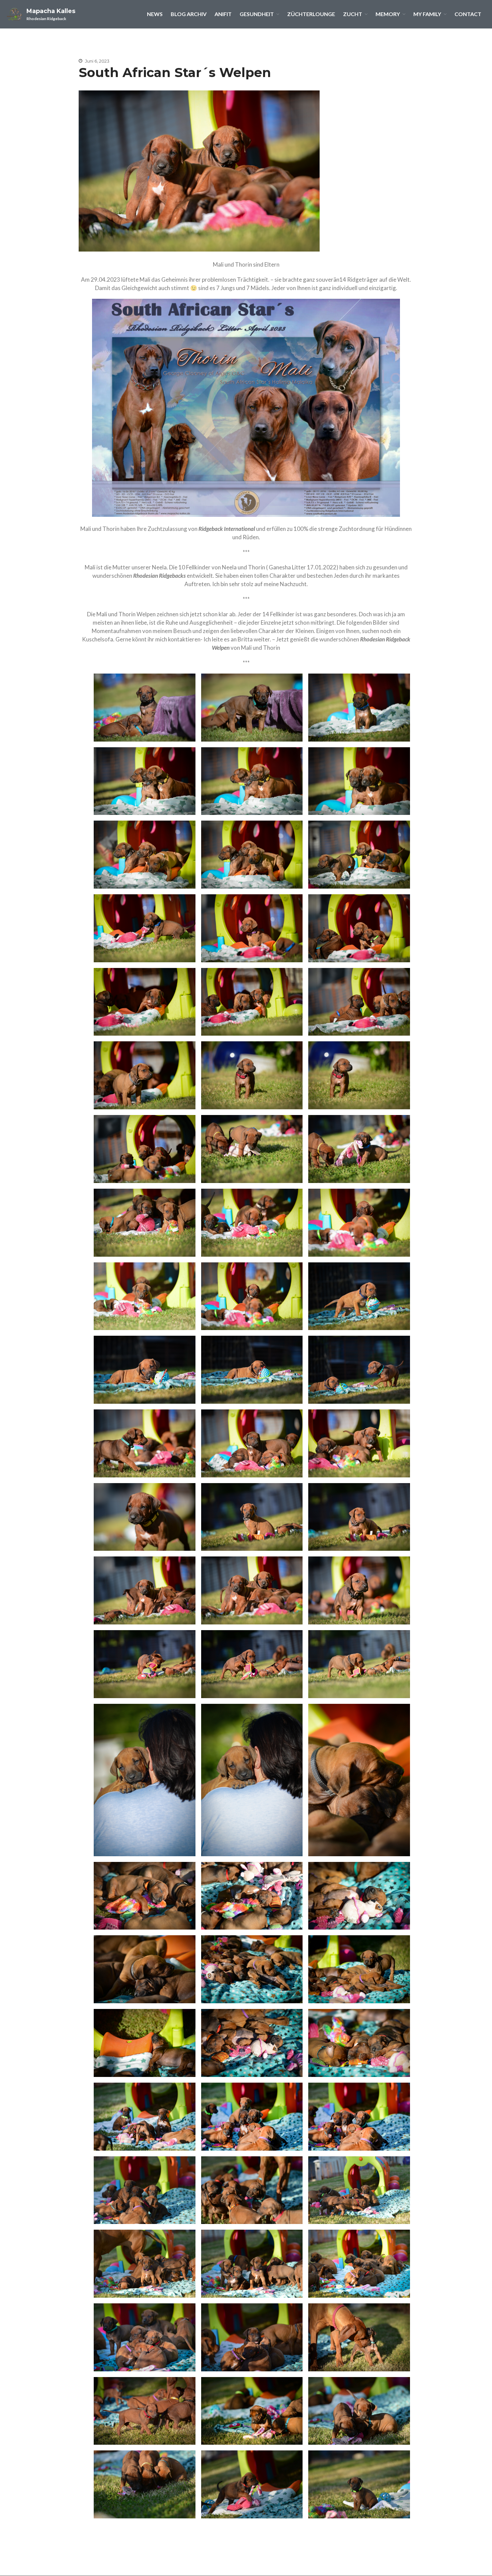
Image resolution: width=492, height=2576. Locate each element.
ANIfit (223, 14)
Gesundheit (257, 14)
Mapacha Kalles (51, 11)
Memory (388, 14)
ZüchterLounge (311, 14)
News (155, 14)
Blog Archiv (189, 14)
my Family (427, 14)
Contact (468, 14)
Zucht (353, 14)
